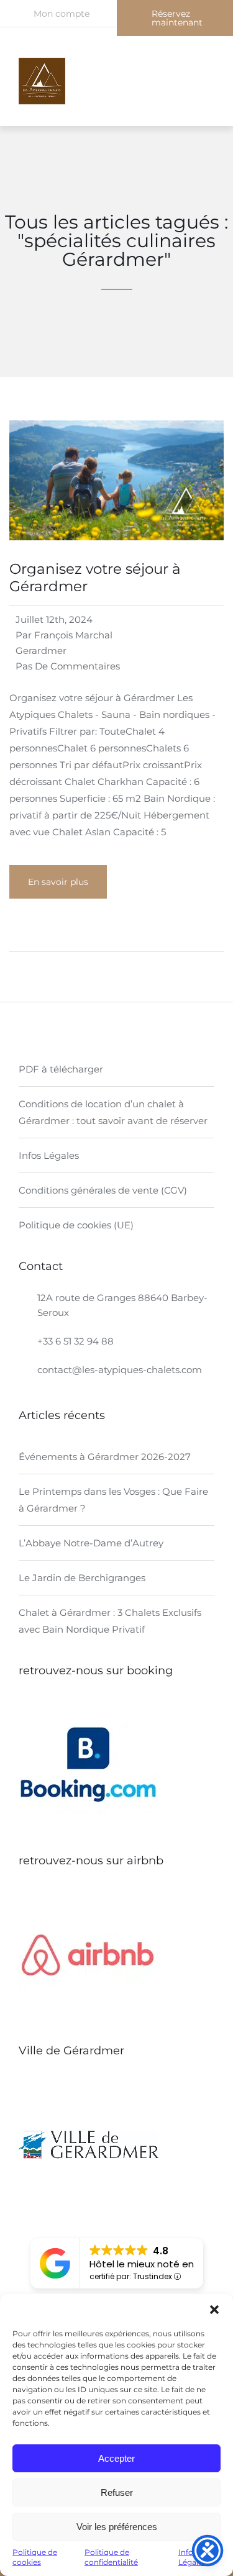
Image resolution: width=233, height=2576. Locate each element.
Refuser (117, 2492)
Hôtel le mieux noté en (142, 2264)
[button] (214, 2310)
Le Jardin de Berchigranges (82, 1578)
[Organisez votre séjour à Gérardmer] (116, 556)
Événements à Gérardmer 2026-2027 (105, 1457)
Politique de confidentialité (111, 2557)
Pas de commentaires (68, 666)
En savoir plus (58, 882)
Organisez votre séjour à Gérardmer (95, 578)
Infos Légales (49, 1155)
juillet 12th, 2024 (54, 619)
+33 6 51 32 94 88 (75, 1341)
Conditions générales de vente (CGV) (103, 1190)
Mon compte (62, 14)
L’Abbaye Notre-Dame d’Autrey (91, 1543)
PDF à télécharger (61, 1069)
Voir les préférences (117, 2527)
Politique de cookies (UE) (76, 1225)
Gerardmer (41, 651)
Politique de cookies (35, 2557)
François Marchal (73, 635)
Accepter (116, 2458)
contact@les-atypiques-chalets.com (120, 1370)
